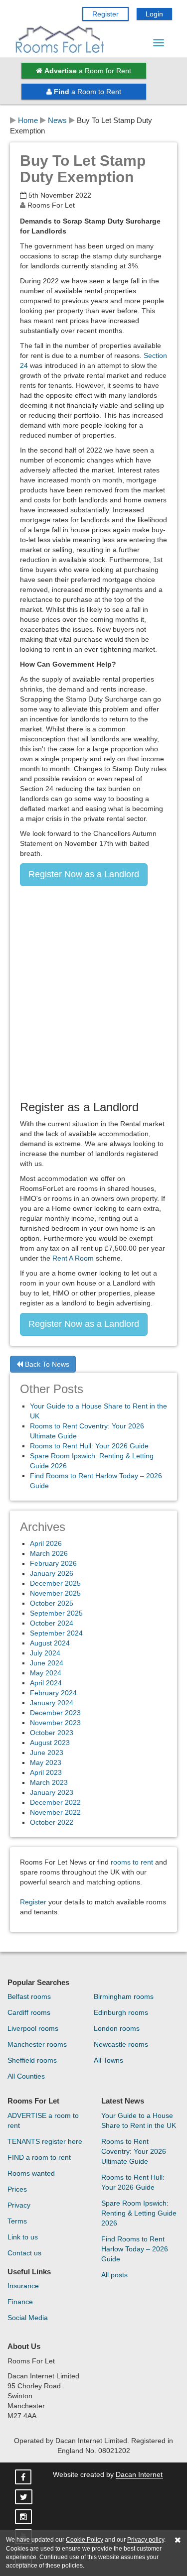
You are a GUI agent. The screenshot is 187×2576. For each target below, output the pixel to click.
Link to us (23, 2237)
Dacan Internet (139, 2474)
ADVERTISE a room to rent (43, 2120)
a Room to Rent (88, 92)
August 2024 (50, 1643)
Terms (17, 2221)
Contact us (24, 2253)
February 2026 (53, 1563)
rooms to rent (132, 1862)
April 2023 (46, 1772)
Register (105, 14)
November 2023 (55, 1723)
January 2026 (52, 1573)
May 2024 (46, 1673)
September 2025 (56, 1613)
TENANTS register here (45, 2141)
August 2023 (50, 1743)
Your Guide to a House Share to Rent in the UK (139, 2120)
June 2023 (47, 1753)
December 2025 (55, 1583)
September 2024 (56, 1633)
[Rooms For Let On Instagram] (24, 2517)
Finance (20, 2302)
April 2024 (46, 1683)
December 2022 (55, 1802)
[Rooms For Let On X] (25, 2497)
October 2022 (52, 1822)
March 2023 (49, 1782)
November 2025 (55, 1593)
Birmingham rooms (124, 1996)
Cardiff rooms (29, 2012)
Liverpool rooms (33, 2028)
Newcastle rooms (121, 2044)
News (57, 120)
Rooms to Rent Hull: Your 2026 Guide (89, 1446)
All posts (114, 2275)
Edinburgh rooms (121, 2012)
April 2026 (46, 1543)
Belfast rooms (29, 1996)
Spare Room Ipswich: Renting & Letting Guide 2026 (139, 2213)
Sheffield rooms (32, 2060)
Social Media (28, 2318)
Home (28, 120)
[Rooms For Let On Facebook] (24, 2477)
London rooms (117, 2028)
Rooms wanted (31, 2173)
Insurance (23, 2286)
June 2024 (47, 1663)
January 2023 (52, 1792)
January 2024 (52, 1703)
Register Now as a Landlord (84, 874)
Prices (17, 2189)
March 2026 (49, 1553)
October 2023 (52, 1733)
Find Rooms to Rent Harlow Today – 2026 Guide (135, 2249)
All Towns (108, 2060)
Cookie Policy (85, 2540)
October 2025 (52, 1603)
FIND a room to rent (39, 2157)
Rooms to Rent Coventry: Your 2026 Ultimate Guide (134, 2151)
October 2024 (52, 1623)
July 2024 (45, 1653)
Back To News (46, 1364)
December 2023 (55, 1713)
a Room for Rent (88, 71)
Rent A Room (73, 1258)
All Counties (26, 2076)
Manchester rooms (37, 2044)
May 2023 (46, 1762)
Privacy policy (146, 2540)
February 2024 (53, 1693)
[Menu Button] (159, 43)
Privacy (19, 2205)
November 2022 (55, 1812)
